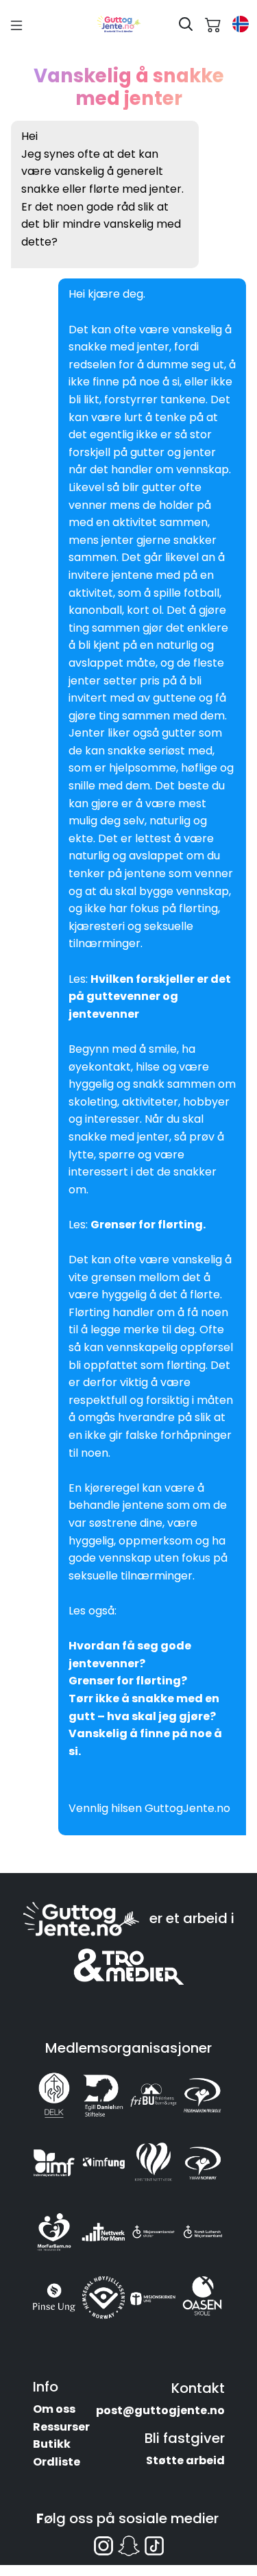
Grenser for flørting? (128, 1681)
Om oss (54, 2409)
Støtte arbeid (185, 2460)
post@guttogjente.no (160, 2410)
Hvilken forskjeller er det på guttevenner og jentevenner (150, 997)
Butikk (52, 2444)
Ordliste (57, 2462)
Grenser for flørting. (148, 1225)
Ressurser (61, 2427)
